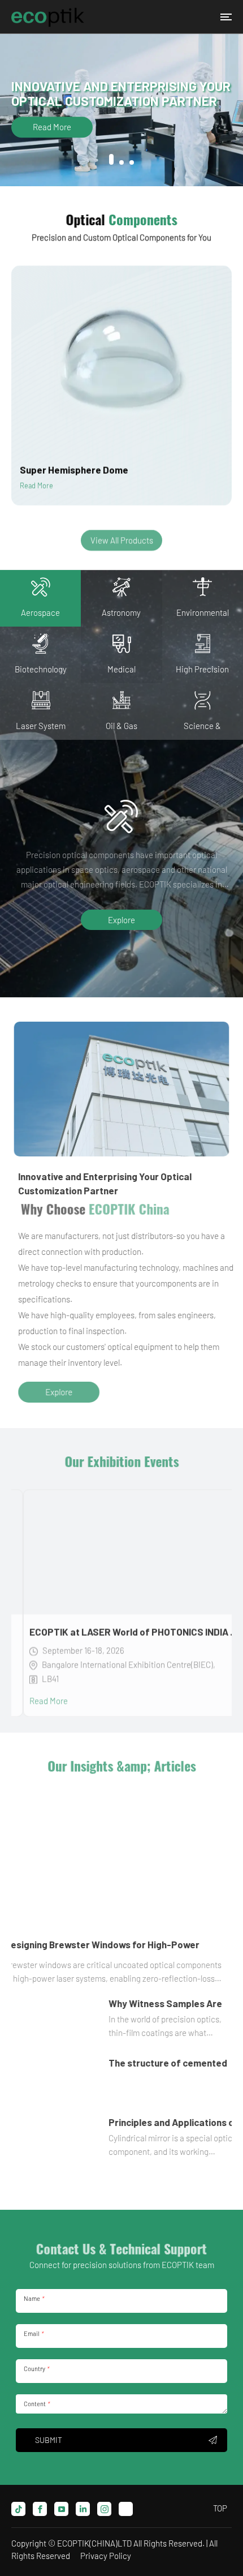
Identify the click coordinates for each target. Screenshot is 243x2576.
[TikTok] (18, 2509)
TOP (220, 2508)
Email (33, 2333)
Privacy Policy (106, 2556)
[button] (111, 159)
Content (36, 2404)
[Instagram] (104, 2509)
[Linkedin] (83, 2509)
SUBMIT (49, 2440)
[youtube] (61, 2509)
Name (34, 2298)
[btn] (226, 17)
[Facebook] (40, 2509)
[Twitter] (126, 2509)
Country (36, 2369)
